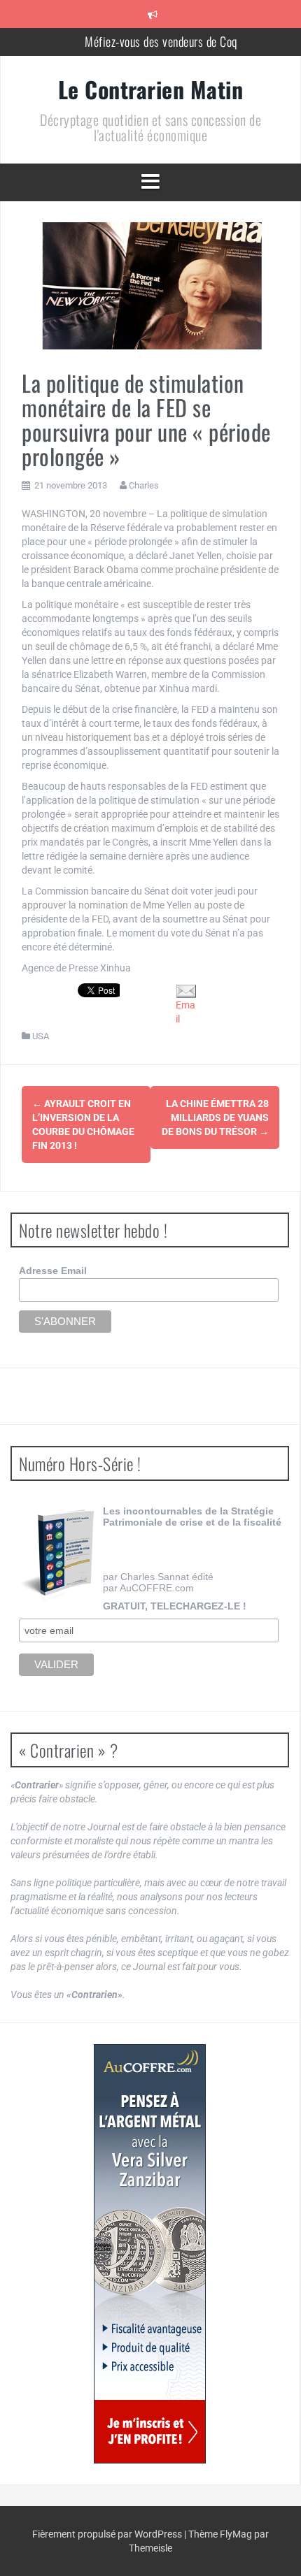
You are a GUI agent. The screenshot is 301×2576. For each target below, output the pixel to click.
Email (185, 1012)
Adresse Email (53, 1271)
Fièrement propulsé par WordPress (108, 2534)
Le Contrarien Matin (151, 89)
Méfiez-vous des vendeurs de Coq (161, 41)
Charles (144, 485)
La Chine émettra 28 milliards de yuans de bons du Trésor (215, 1117)
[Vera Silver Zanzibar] (150, 2254)
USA (41, 1036)
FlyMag (236, 2534)
